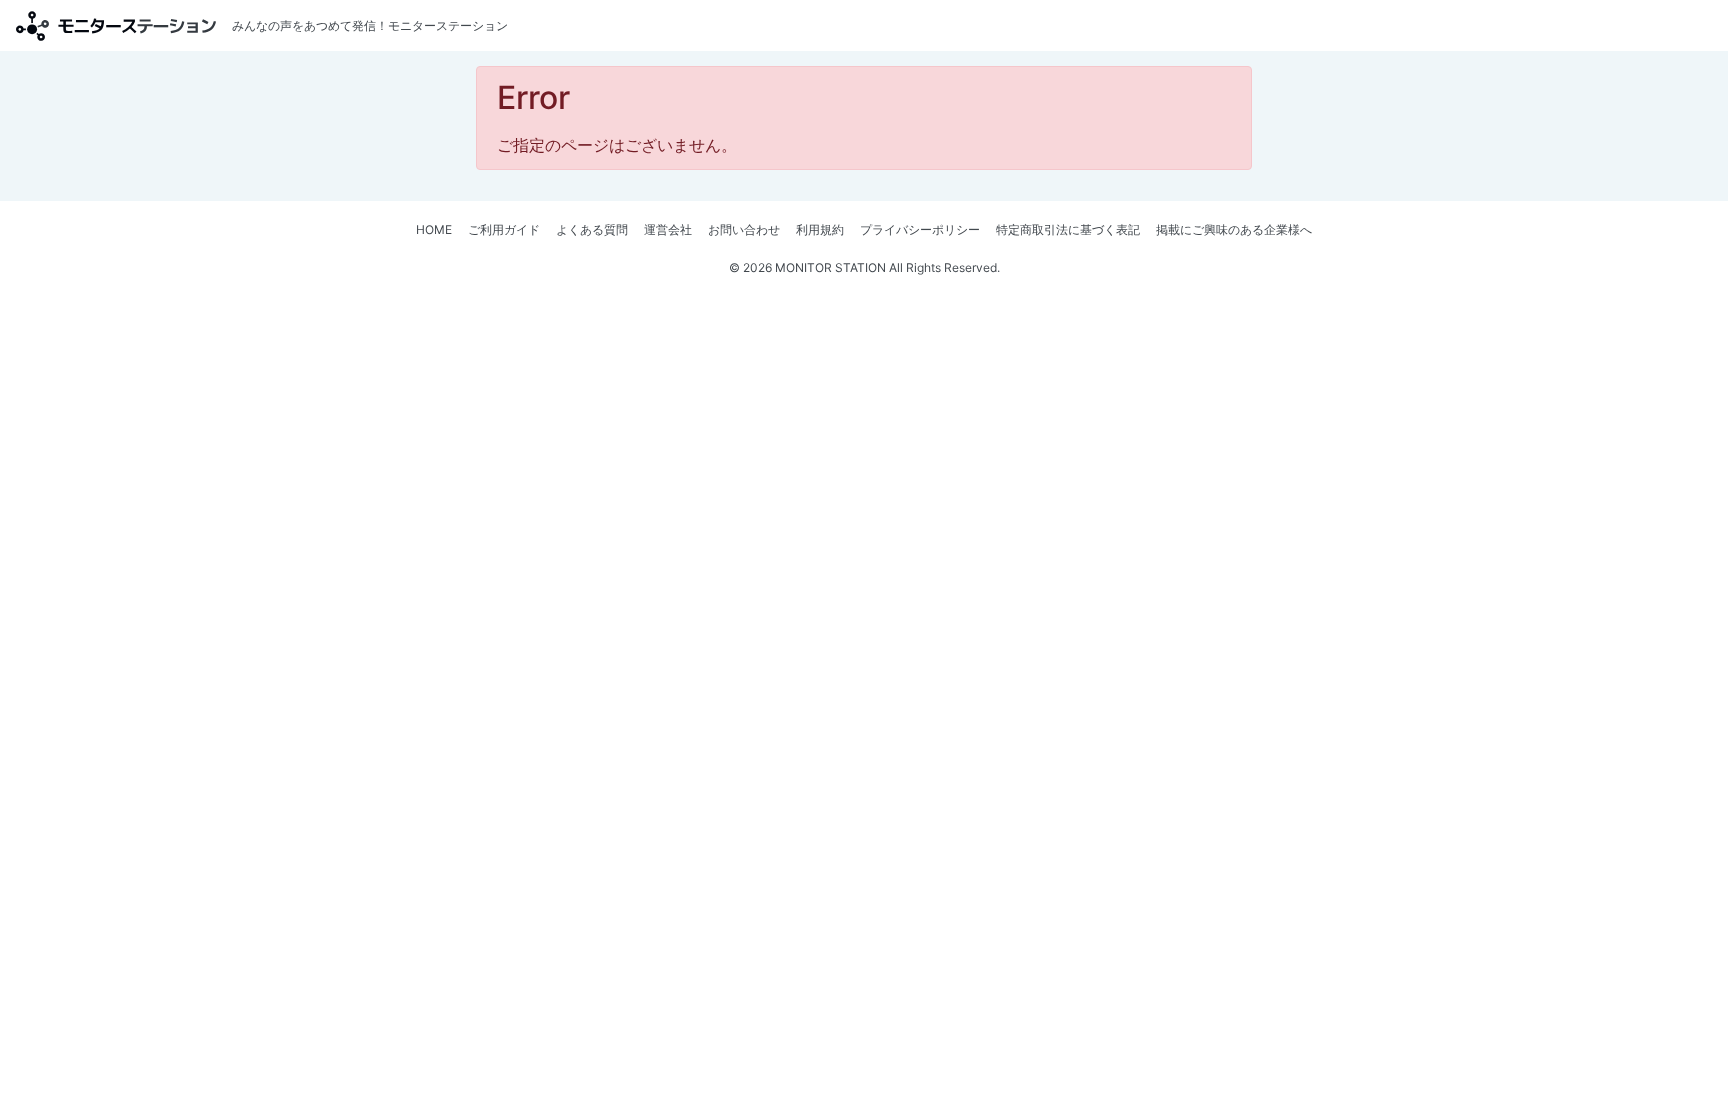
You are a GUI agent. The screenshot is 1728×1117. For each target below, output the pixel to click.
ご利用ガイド (504, 229)
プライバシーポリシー (920, 229)
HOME (434, 229)
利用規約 (820, 229)
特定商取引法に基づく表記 (1068, 229)
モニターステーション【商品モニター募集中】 (116, 25)
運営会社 (668, 229)
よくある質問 (592, 229)
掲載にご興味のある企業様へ (1234, 229)
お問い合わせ (744, 229)
